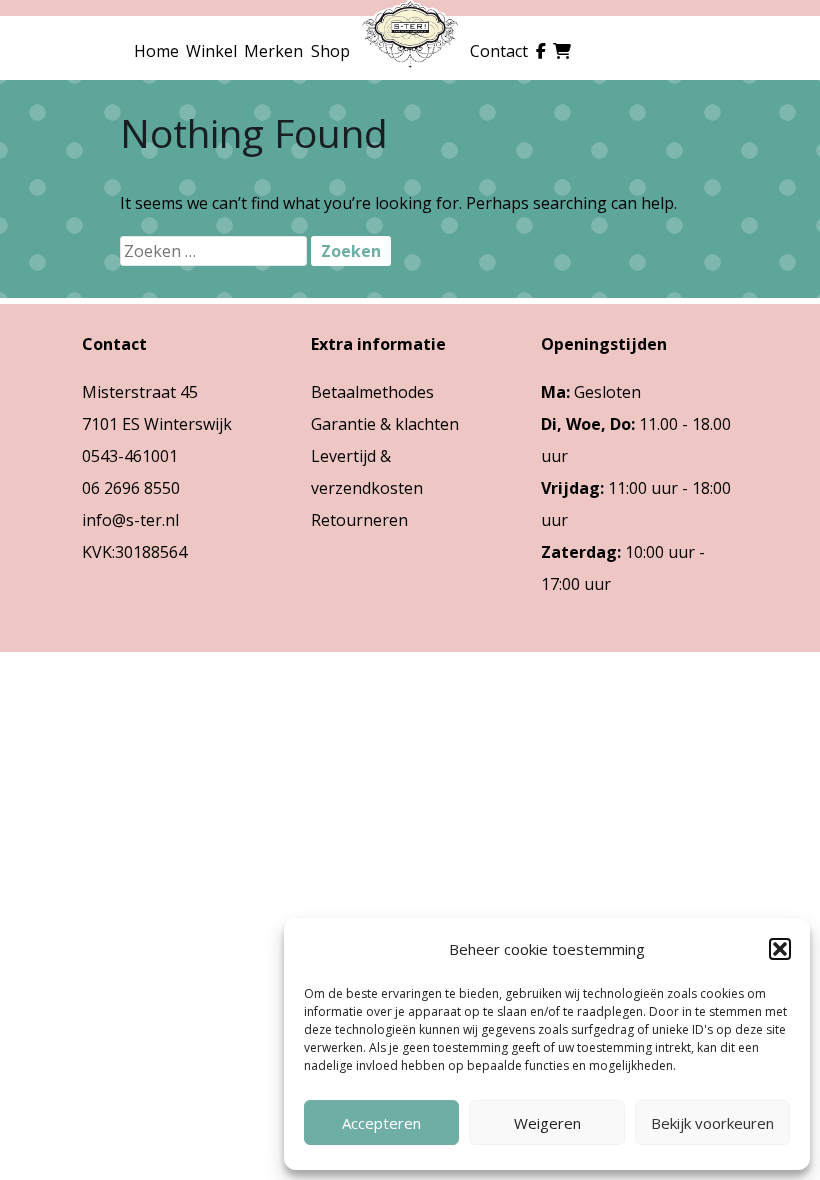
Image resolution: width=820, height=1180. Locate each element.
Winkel (211, 51)
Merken (273, 51)
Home (156, 51)
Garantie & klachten (385, 424)
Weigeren (547, 1123)
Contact (499, 51)
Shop (330, 51)
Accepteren (381, 1123)
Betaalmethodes (372, 392)
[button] (780, 949)
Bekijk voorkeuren (712, 1123)
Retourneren (359, 520)
